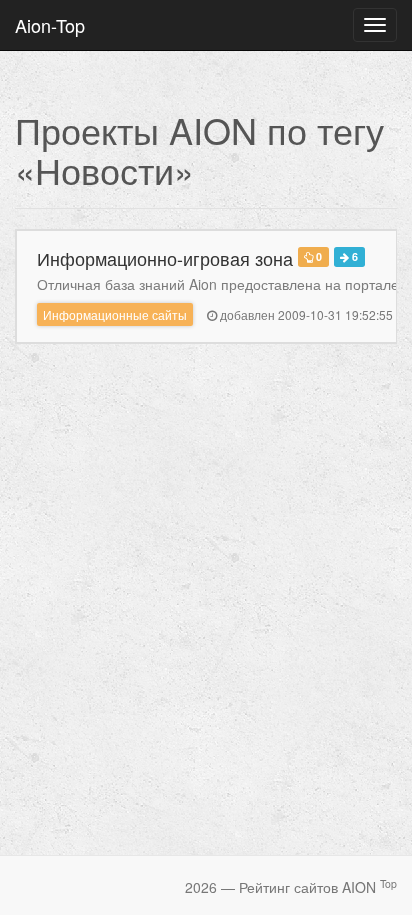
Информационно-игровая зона (165, 258)
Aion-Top (50, 25)
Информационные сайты (115, 314)
